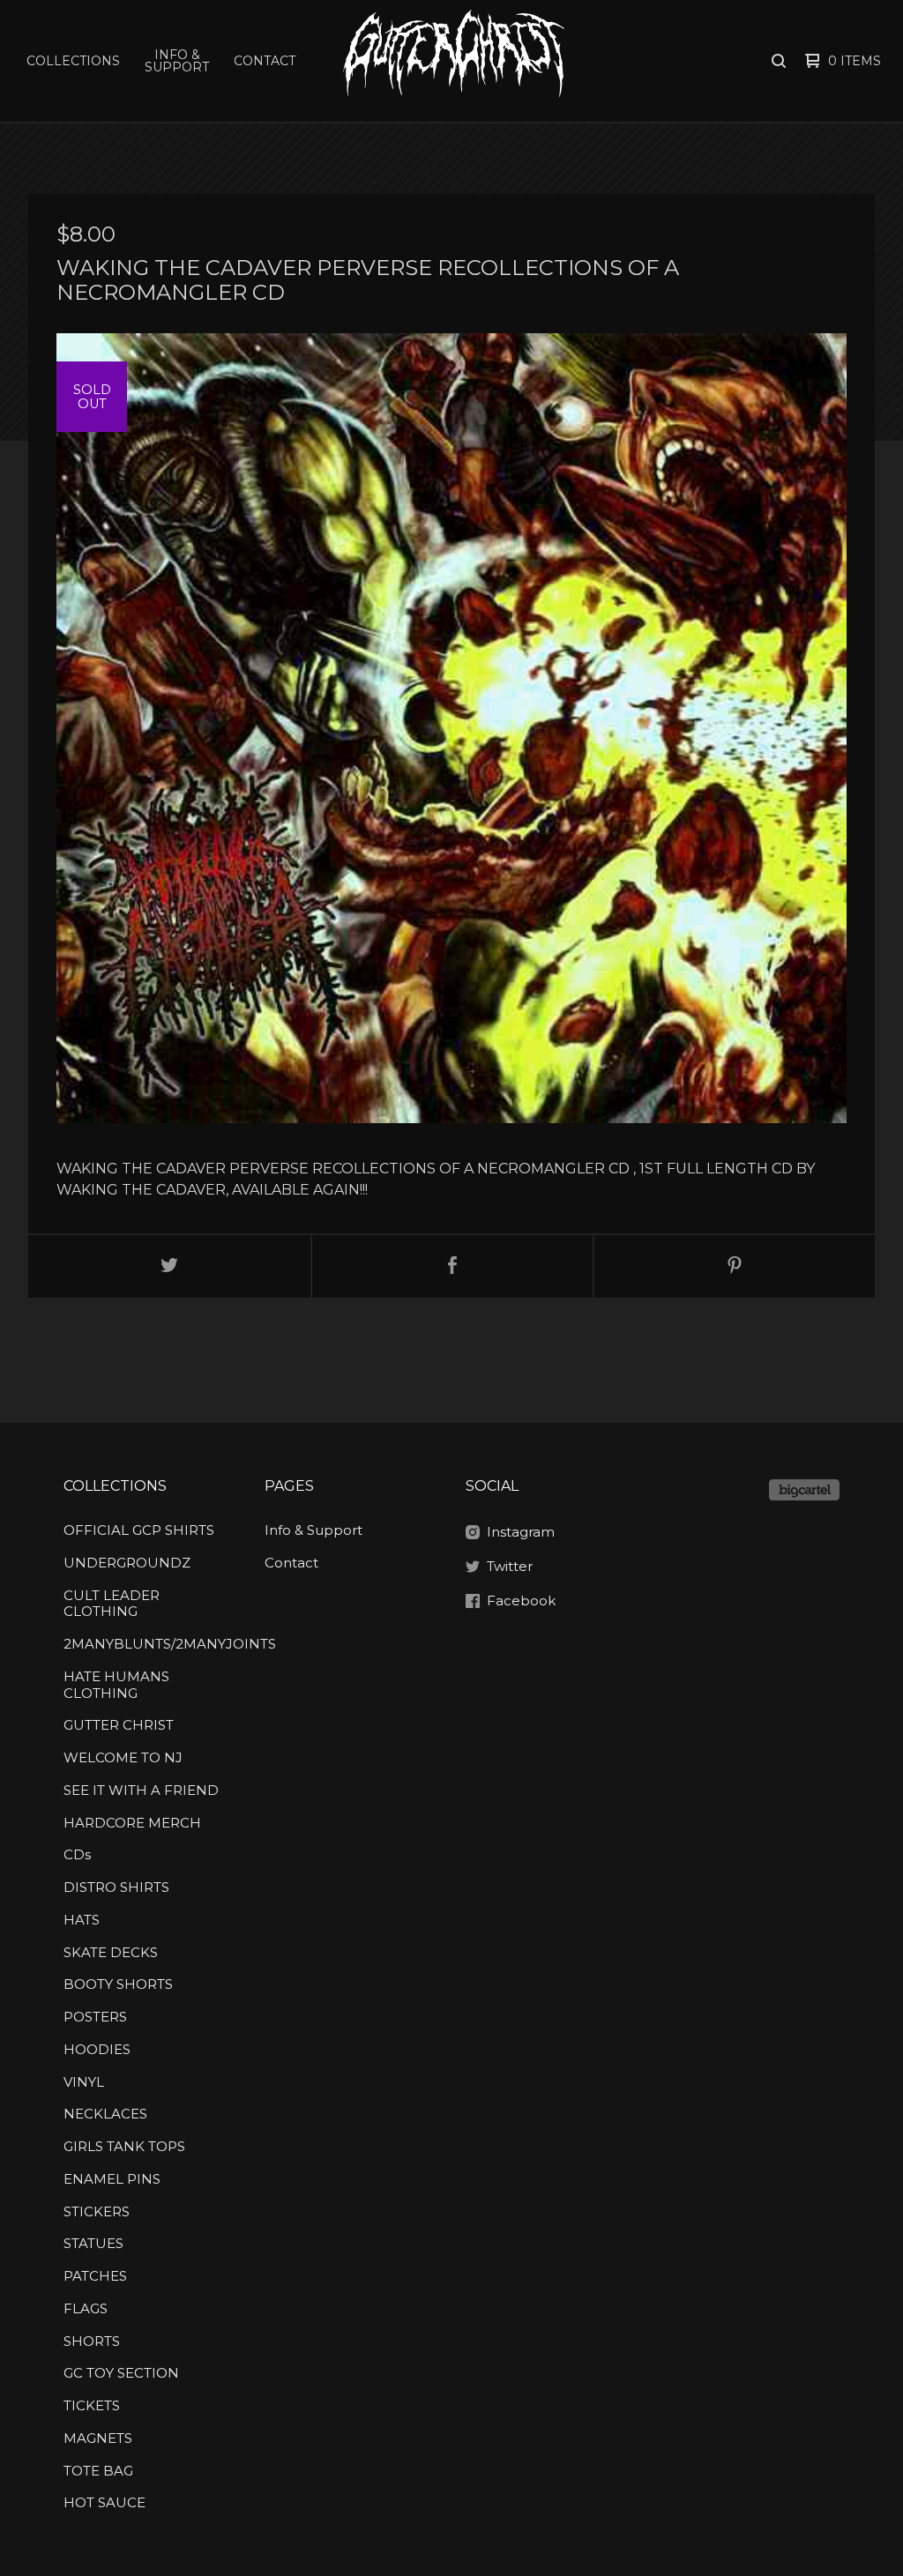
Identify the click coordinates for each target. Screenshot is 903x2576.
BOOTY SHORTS (118, 1984)
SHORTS (92, 2341)
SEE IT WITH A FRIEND (141, 1790)
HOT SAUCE (104, 2502)
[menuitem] (73, 61)
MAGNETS (98, 2438)
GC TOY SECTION (121, 2373)
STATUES (93, 2243)
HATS (82, 1920)
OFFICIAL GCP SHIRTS (139, 1530)
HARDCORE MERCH (132, 1823)
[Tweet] (169, 1266)
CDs (77, 1854)
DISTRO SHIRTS (116, 1887)
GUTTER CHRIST (119, 1725)
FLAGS (86, 2308)
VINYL (84, 2082)
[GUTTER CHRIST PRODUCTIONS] (453, 61)
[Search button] (779, 61)
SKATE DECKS (111, 1952)
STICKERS (97, 2211)
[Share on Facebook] (452, 1266)
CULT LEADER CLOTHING (112, 1604)
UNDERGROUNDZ (127, 1563)
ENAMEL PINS (112, 2179)
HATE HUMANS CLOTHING (116, 1685)
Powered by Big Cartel (804, 1490)
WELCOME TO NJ (123, 1757)
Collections (73, 61)
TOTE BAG (98, 2471)
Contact (265, 61)
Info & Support (177, 61)
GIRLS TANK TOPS (124, 2146)
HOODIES (97, 2049)
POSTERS (95, 2017)
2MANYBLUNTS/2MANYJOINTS (145, 1644)
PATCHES (95, 2276)
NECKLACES (105, 2114)
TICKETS (92, 2405)
